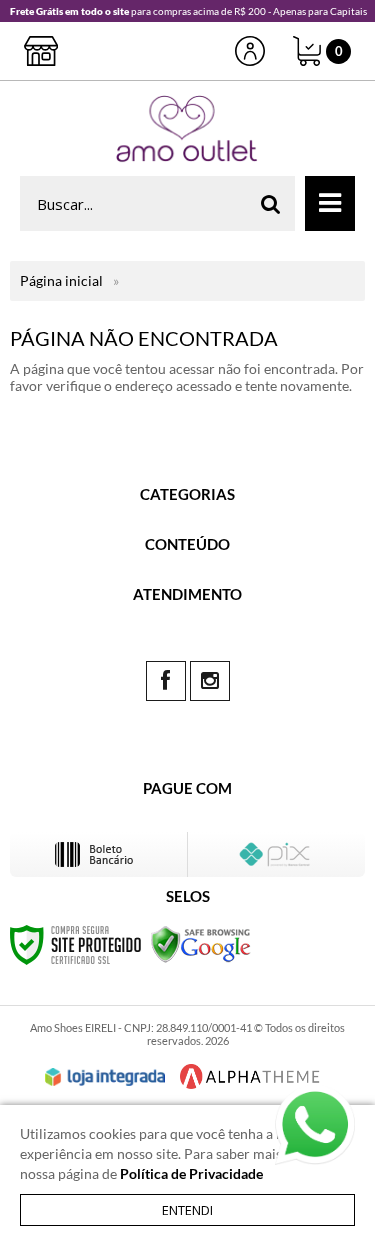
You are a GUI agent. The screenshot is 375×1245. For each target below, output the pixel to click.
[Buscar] (271, 203)
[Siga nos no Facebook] (166, 681)
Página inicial (61, 280)
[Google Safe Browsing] (201, 943)
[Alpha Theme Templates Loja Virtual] (250, 1076)
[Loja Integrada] (105, 1077)
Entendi (187, 1210)
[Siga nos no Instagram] (210, 681)
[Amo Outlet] (187, 128)
